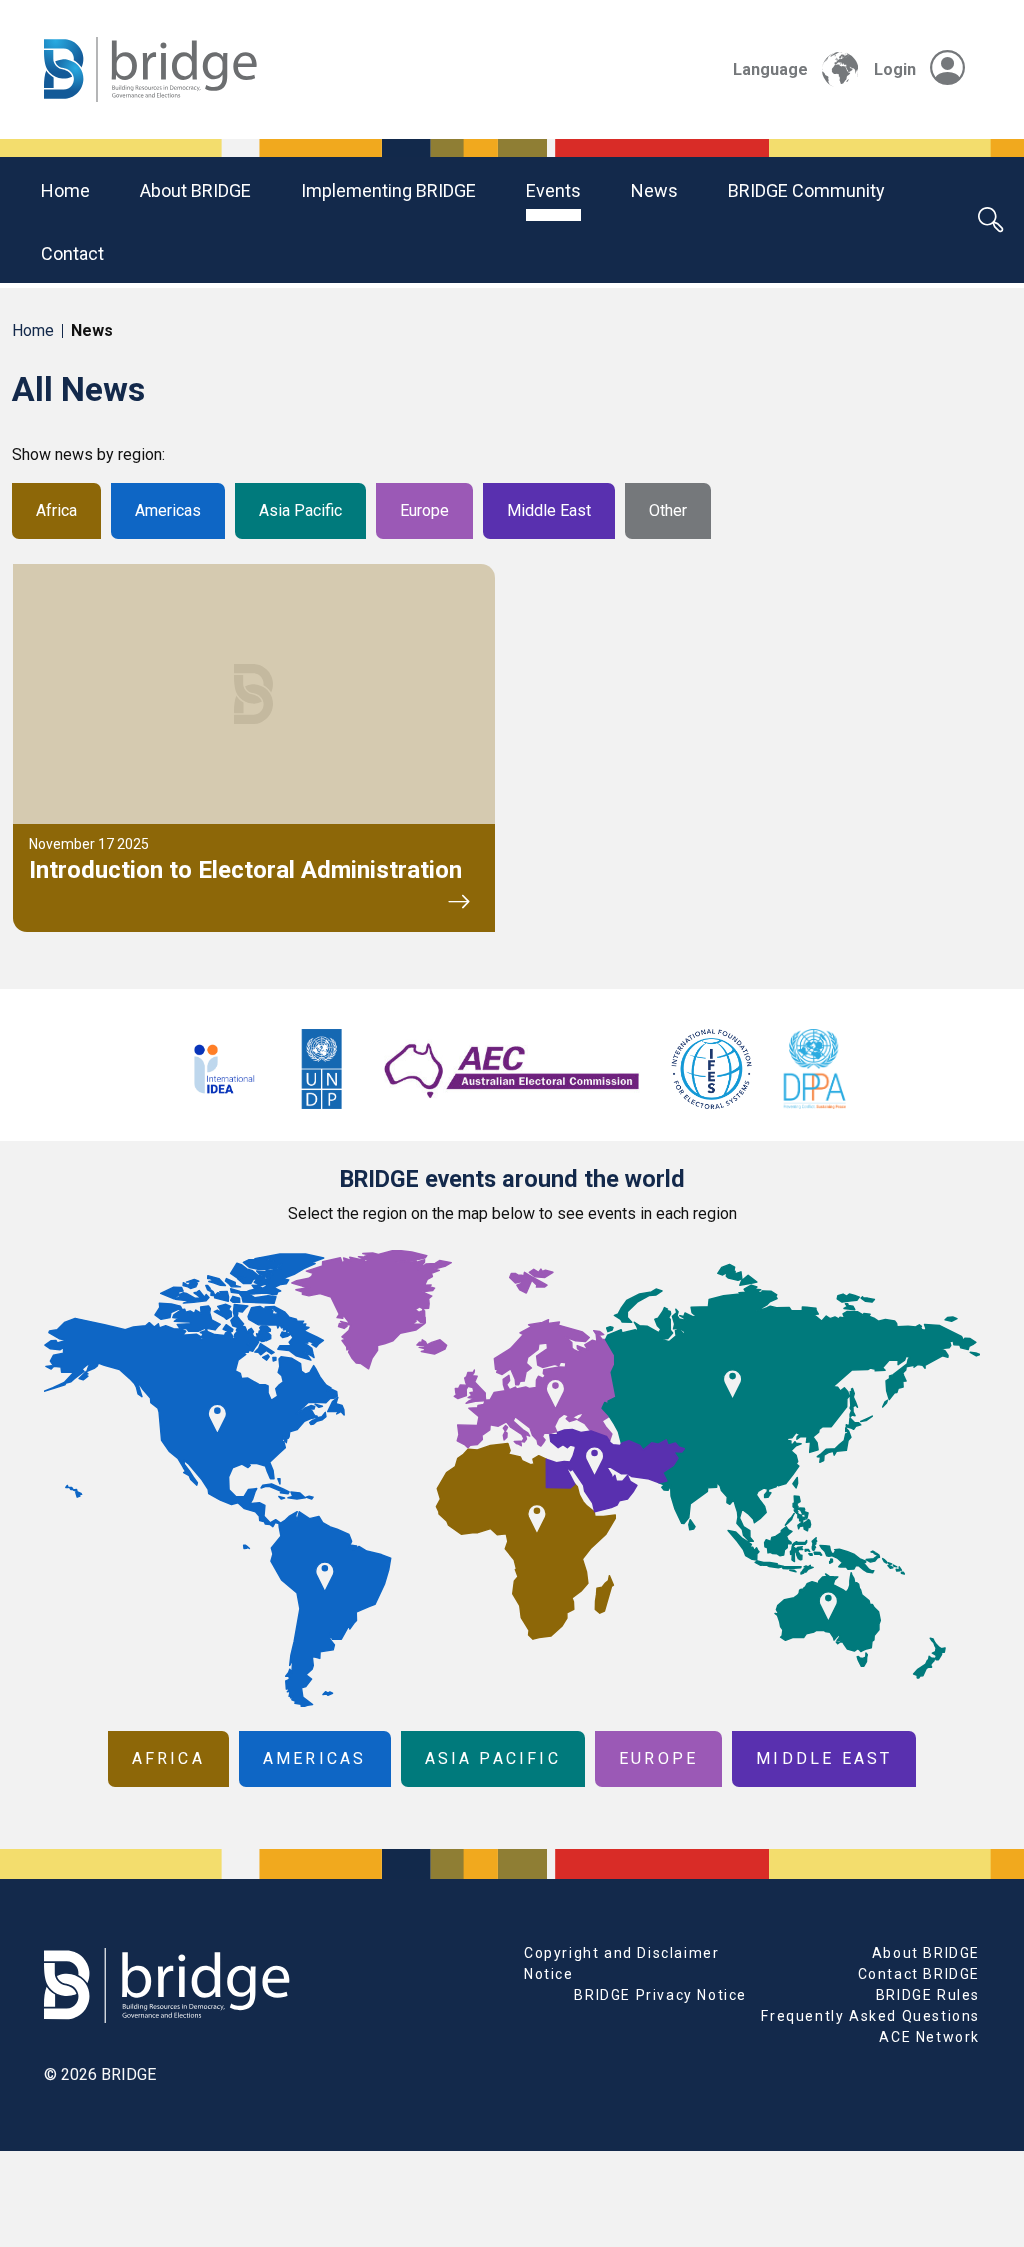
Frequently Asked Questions (870, 2016)
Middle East (549, 510)
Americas (168, 510)
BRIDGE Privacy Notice (660, 1995)
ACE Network (929, 2037)
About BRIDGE (195, 190)
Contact (72, 253)
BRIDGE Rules (928, 1995)
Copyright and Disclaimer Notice (621, 1963)
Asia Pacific (300, 510)
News (654, 190)
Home (65, 190)
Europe (424, 510)
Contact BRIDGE (919, 1974)
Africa (56, 510)
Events (553, 190)
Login (895, 69)
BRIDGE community (806, 190)
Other (668, 510)
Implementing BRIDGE (388, 190)
